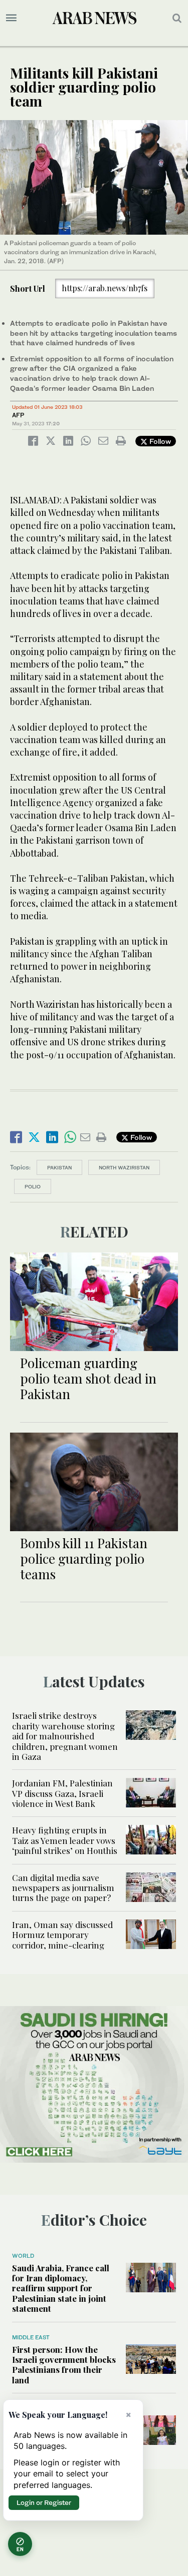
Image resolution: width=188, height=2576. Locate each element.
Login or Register (44, 2502)
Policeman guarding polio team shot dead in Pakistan (88, 1378)
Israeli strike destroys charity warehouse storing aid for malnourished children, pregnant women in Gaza (65, 1736)
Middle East (31, 2337)
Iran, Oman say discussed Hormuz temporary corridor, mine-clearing (62, 1935)
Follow (159, 441)
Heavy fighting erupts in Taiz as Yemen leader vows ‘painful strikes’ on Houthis (65, 1840)
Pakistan (59, 1167)
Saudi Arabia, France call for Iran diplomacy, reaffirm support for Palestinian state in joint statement (61, 2288)
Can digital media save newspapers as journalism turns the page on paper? (63, 1888)
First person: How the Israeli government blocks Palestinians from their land (64, 2365)
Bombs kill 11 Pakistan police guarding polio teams (84, 1558)
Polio (33, 1186)
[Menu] (11, 18)
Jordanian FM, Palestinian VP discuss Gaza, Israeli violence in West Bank (62, 1793)
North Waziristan (124, 1167)
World (23, 2256)
